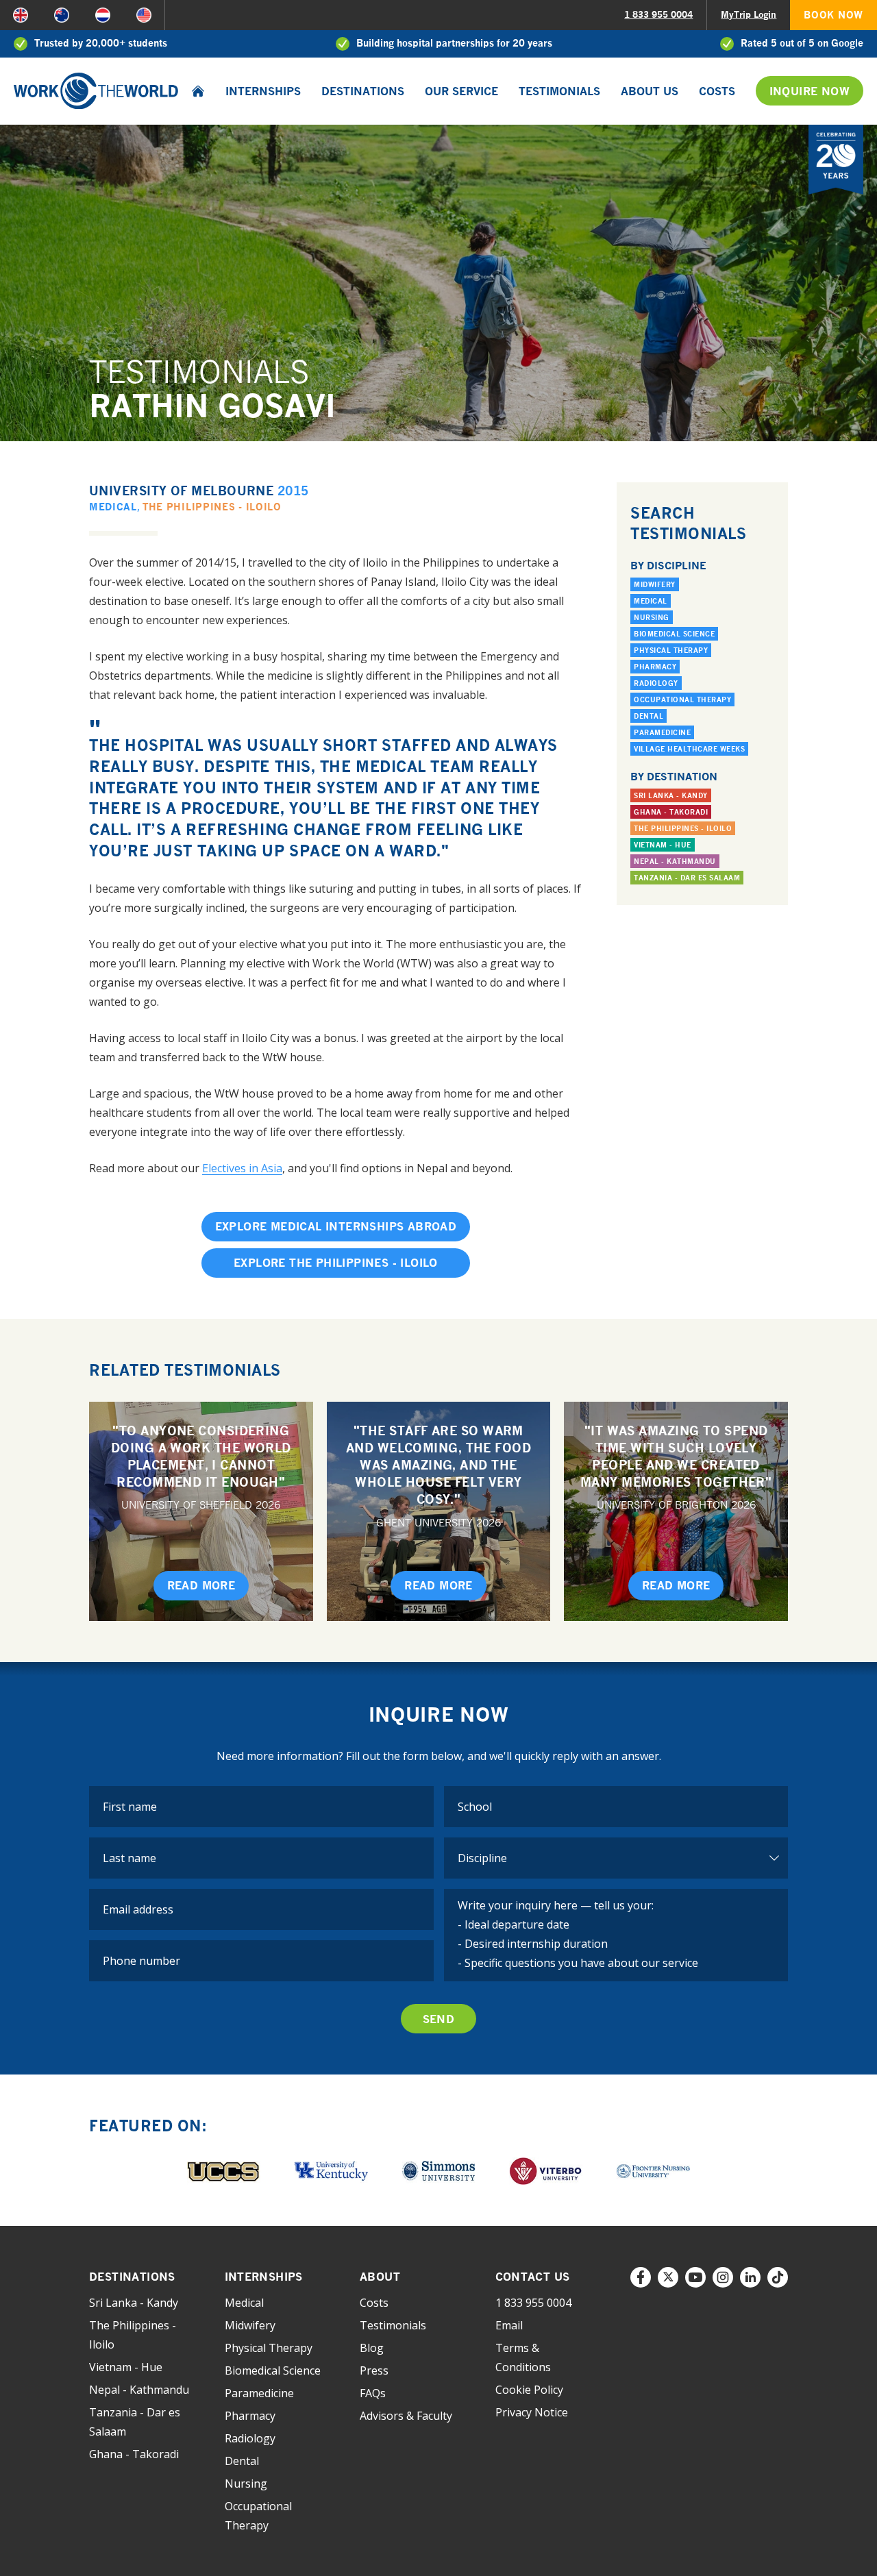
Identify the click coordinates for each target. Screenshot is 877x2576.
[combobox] (616, 1807)
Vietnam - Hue (663, 845)
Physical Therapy (671, 650)
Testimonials (559, 91)
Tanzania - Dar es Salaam (687, 878)
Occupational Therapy (682, 699)
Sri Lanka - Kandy (671, 795)
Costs (717, 91)
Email (509, 2325)
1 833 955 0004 (658, 14)
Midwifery (655, 584)
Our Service (461, 91)
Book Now (833, 15)
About (380, 2277)
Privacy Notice (532, 2412)
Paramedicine (662, 732)
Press (374, 2370)
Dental (649, 716)
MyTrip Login (749, 14)
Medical (113, 507)
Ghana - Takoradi (671, 812)
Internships (263, 91)
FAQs (373, 2393)
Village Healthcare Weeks (689, 749)
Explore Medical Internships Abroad (336, 1226)
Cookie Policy (529, 2390)
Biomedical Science (674, 634)
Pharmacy (655, 667)
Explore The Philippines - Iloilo (336, 1263)
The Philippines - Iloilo (212, 507)
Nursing (652, 617)
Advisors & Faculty (406, 2416)
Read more (201, 1585)
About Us (650, 91)
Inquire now (810, 91)
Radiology (656, 683)
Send (439, 2019)
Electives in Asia (242, 1168)
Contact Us (533, 2277)
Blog (372, 2348)
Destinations (363, 91)
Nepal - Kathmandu (675, 861)
